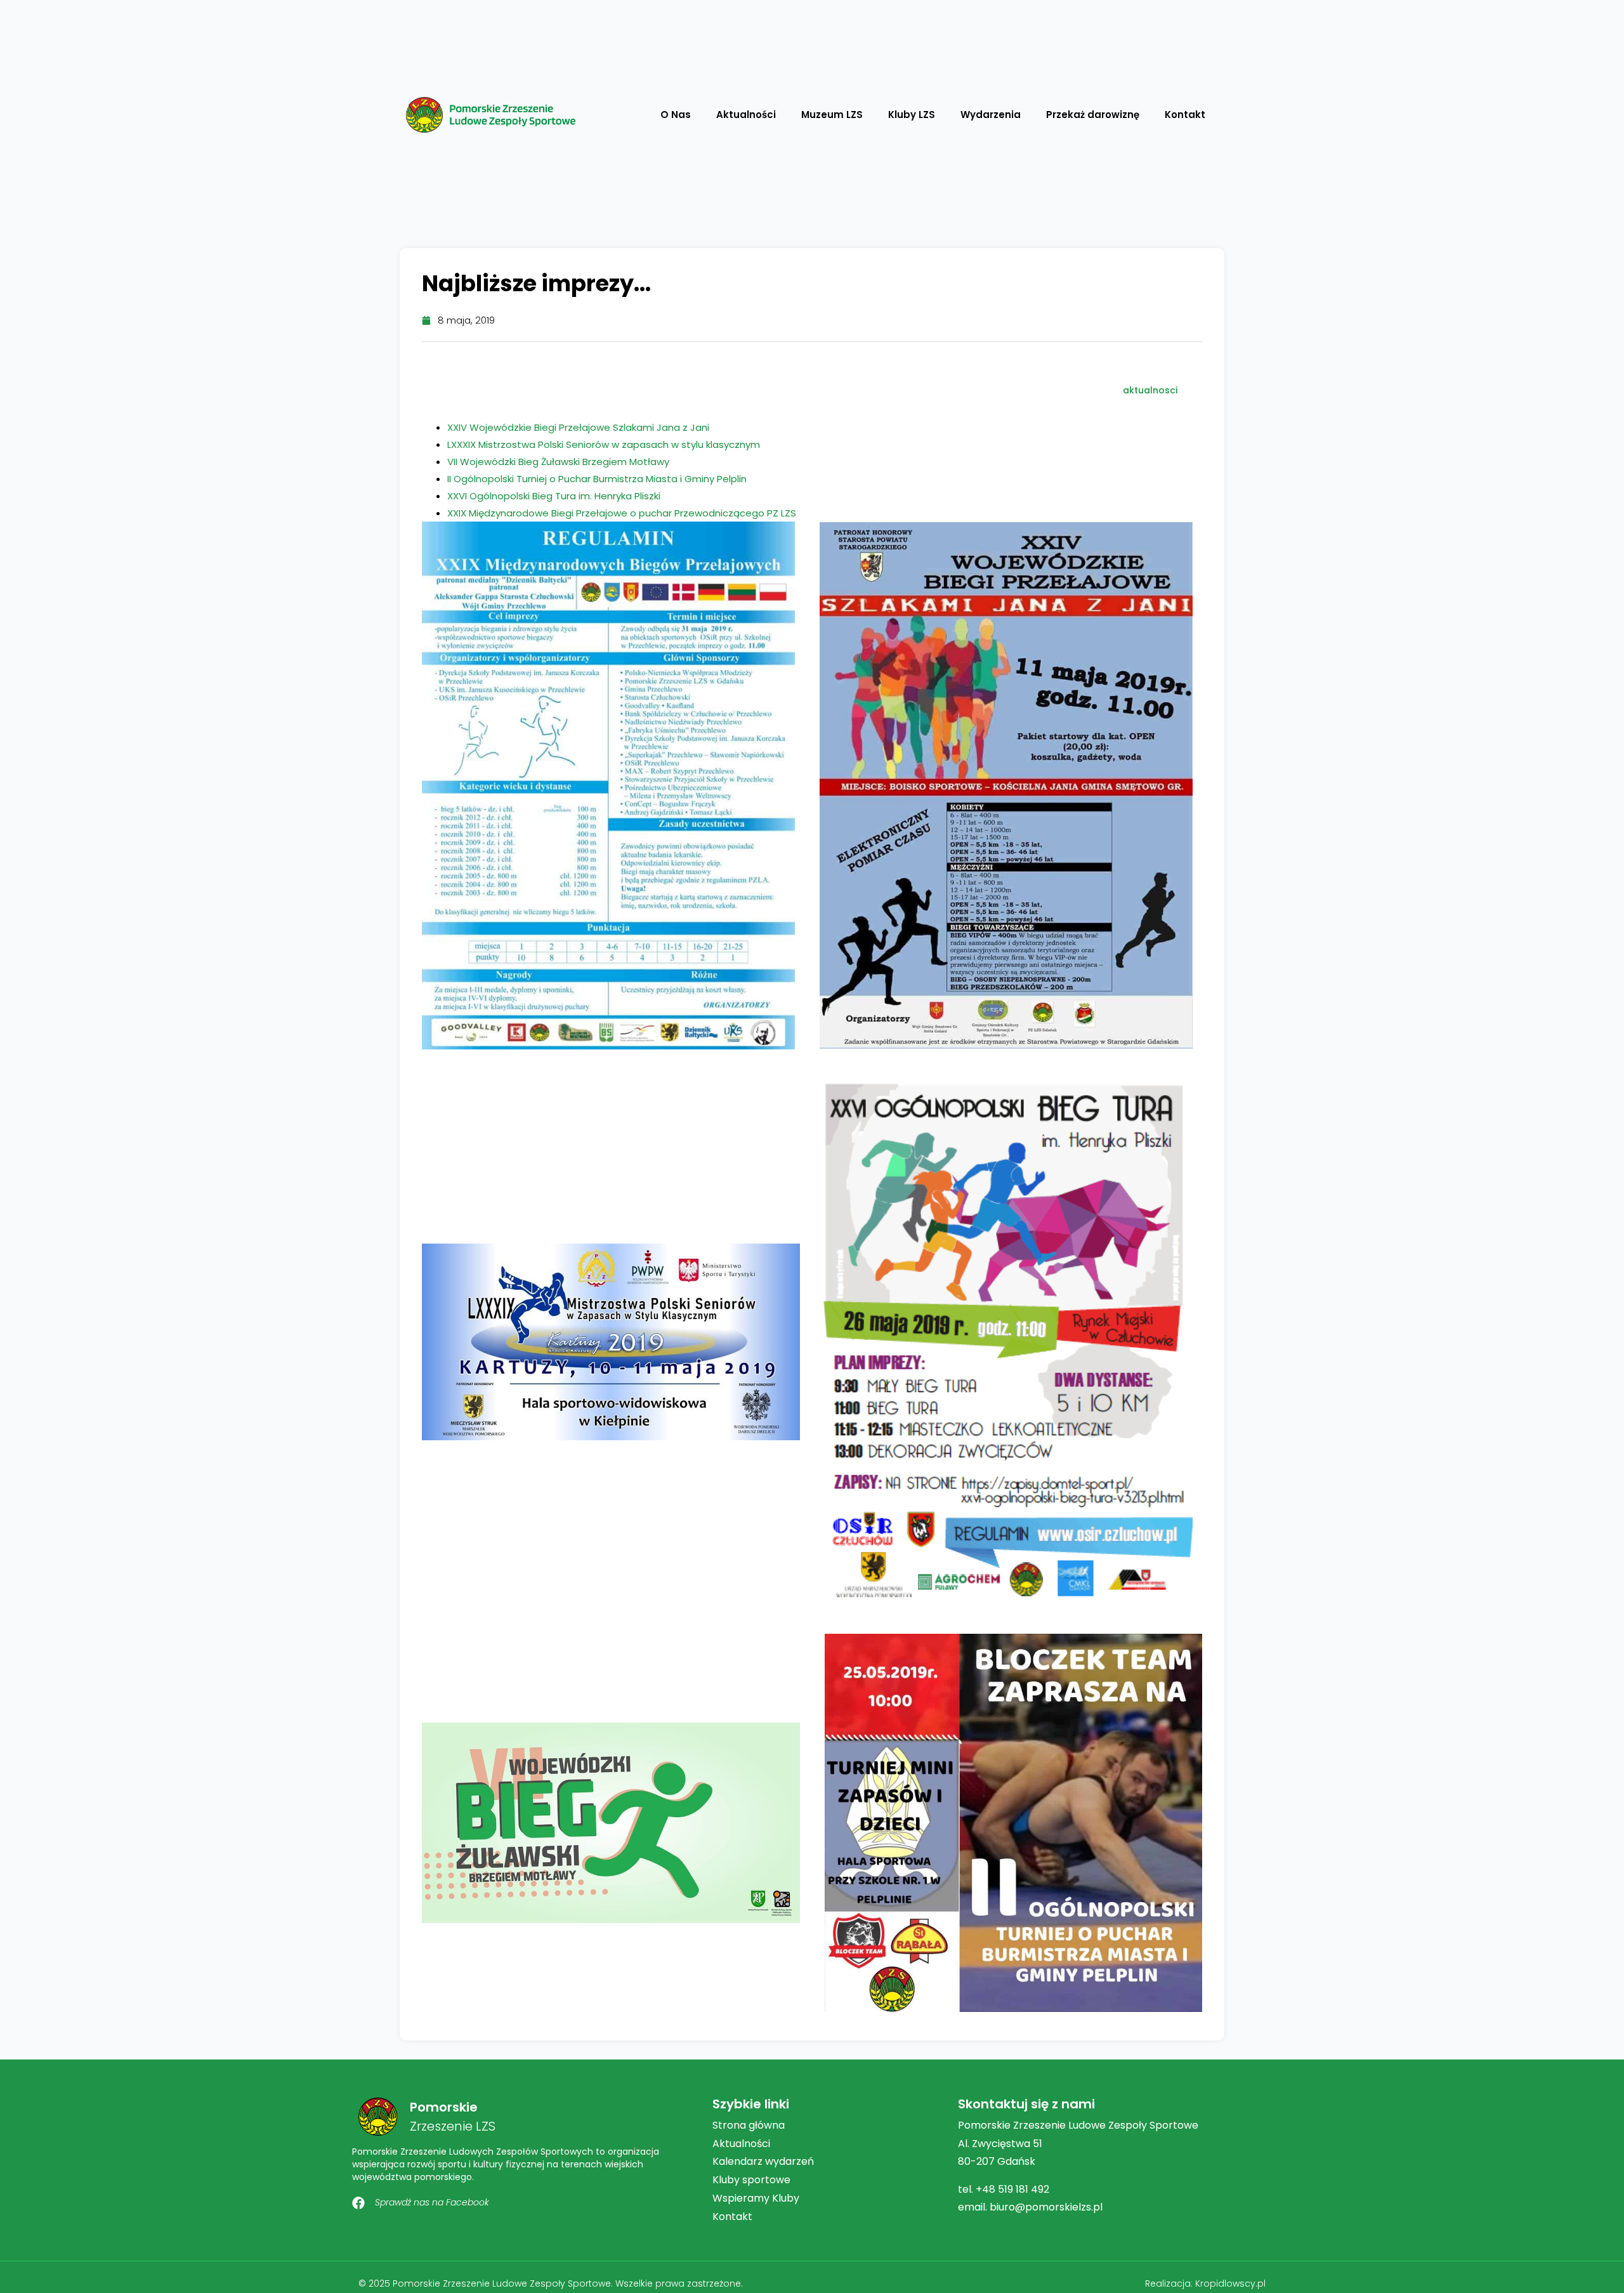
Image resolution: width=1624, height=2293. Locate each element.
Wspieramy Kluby (756, 2198)
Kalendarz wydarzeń (763, 2161)
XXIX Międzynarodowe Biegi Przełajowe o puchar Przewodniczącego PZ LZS (622, 513)
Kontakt (1185, 115)
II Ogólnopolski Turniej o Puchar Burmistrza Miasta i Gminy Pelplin (597, 479)
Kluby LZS (912, 115)
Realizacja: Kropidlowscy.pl (1205, 2283)
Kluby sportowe (751, 2180)
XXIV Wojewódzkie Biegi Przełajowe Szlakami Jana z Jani (578, 427)
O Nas (676, 115)
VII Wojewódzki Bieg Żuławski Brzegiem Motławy (558, 462)
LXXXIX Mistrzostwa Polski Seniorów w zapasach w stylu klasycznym (604, 444)
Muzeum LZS (832, 115)
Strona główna (749, 2125)
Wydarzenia (991, 115)
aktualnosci (1150, 390)
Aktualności (746, 115)
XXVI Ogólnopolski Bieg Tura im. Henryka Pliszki (554, 496)
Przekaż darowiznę (1093, 115)
